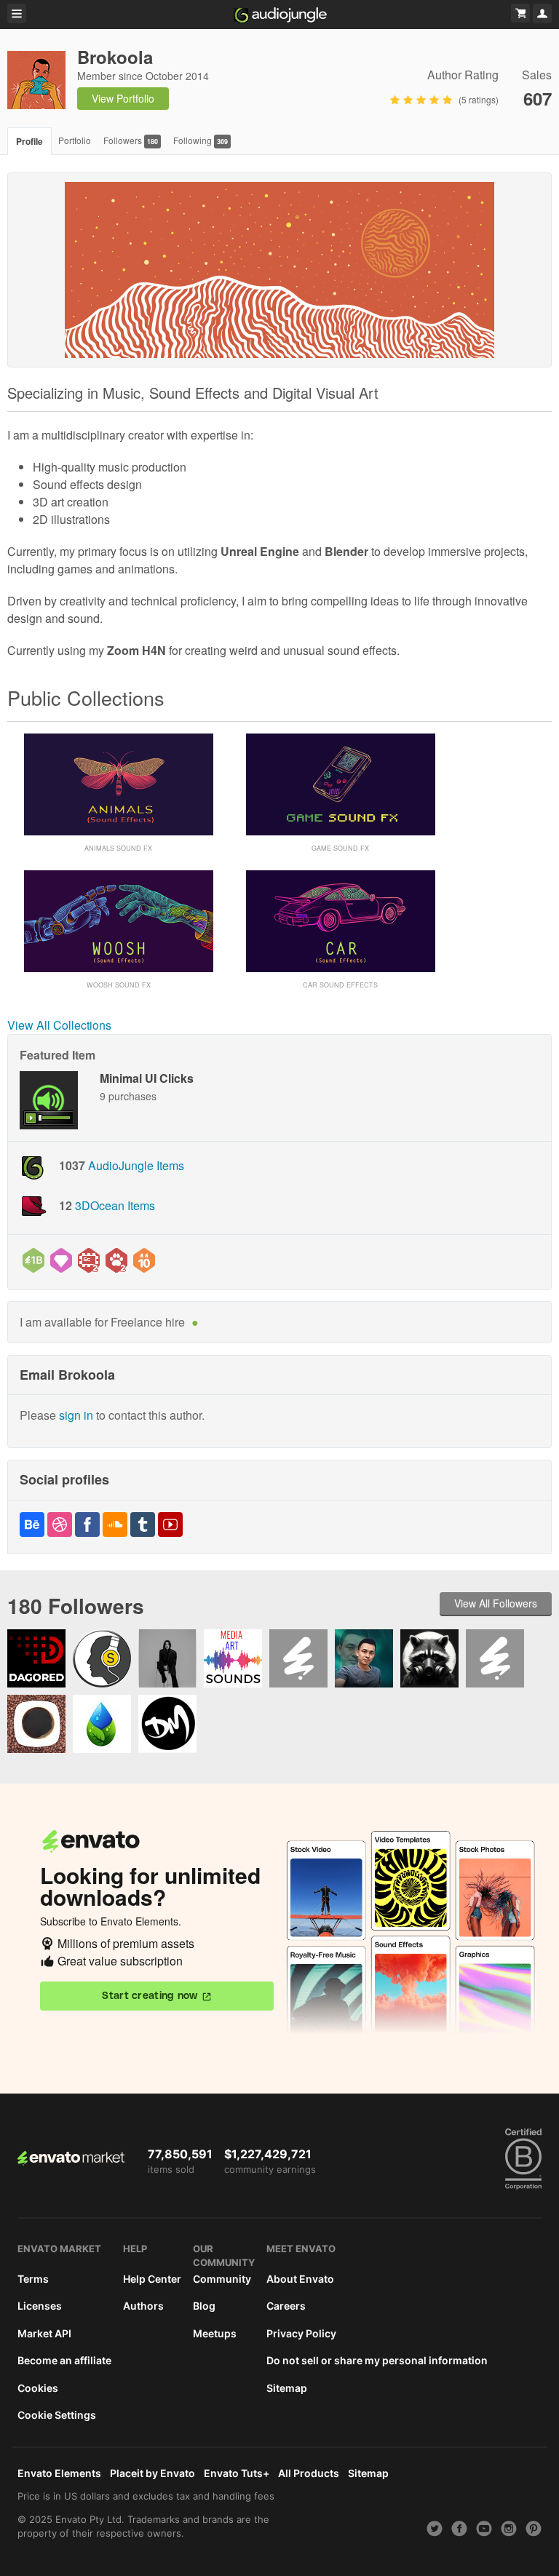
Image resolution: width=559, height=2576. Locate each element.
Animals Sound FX (118, 848)
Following (201, 140)
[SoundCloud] (115, 1532)
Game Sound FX (340, 848)
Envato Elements (59, 2473)
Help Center (152, 2279)
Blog (204, 2306)
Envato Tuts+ (237, 2473)
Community (222, 2279)
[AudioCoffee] (36, 1724)
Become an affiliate (64, 2360)
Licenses (40, 2306)
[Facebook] (87, 1532)
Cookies (38, 2388)
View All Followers (496, 1603)
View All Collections (59, 1025)
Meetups (215, 2333)
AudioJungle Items (136, 1165)
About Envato (300, 2279)
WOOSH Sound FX (119, 985)
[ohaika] (167, 1658)
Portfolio (75, 140)
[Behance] (32, 1532)
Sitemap (287, 2388)
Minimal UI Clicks (147, 1078)
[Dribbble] (60, 1532)
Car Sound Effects (340, 985)
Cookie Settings (57, 2415)
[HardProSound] (429, 1658)
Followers (131, 140)
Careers (286, 2306)
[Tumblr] (143, 1532)
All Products (309, 2473)
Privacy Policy (301, 2333)
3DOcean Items (115, 1205)
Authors (143, 2306)
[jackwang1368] (364, 1658)
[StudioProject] (102, 1658)
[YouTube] (170, 1532)
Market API (44, 2333)
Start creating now (150, 1996)
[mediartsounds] (233, 1658)
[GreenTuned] (102, 1724)
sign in (76, 1415)
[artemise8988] (298, 1658)
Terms (33, 2279)
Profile (29, 141)
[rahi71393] (495, 1658)
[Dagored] (36, 1658)
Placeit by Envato (152, 2473)
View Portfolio (123, 98)
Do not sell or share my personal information (377, 2360)
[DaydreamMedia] (167, 1724)
